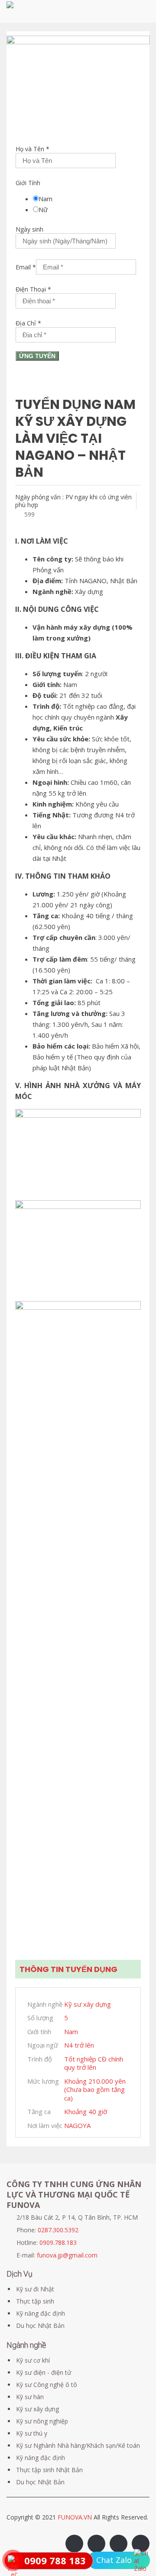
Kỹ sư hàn (30, 2397)
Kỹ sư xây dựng (37, 2409)
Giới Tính (28, 183)
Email (26, 267)
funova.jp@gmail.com (67, 2255)
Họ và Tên (32, 149)
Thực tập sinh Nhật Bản (49, 2470)
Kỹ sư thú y (32, 2433)
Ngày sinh (29, 229)
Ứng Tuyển (37, 356)
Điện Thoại (33, 289)
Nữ (43, 209)
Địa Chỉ (28, 323)
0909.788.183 (58, 2242)
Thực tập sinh (35, 2301)
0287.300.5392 (58, 2230)
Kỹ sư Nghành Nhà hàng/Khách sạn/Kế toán (78, 2445)
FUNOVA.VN (76, 2517)
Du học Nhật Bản (40, 2325)
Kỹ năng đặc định (41, 2313)
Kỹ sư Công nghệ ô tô (47, 2385)
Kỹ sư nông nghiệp (42, 2421)
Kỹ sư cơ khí (33, 2360)
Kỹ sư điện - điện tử (44, 2372)
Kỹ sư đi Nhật (35, 2289)
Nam (45, 199)
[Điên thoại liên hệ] (142, 2561)
